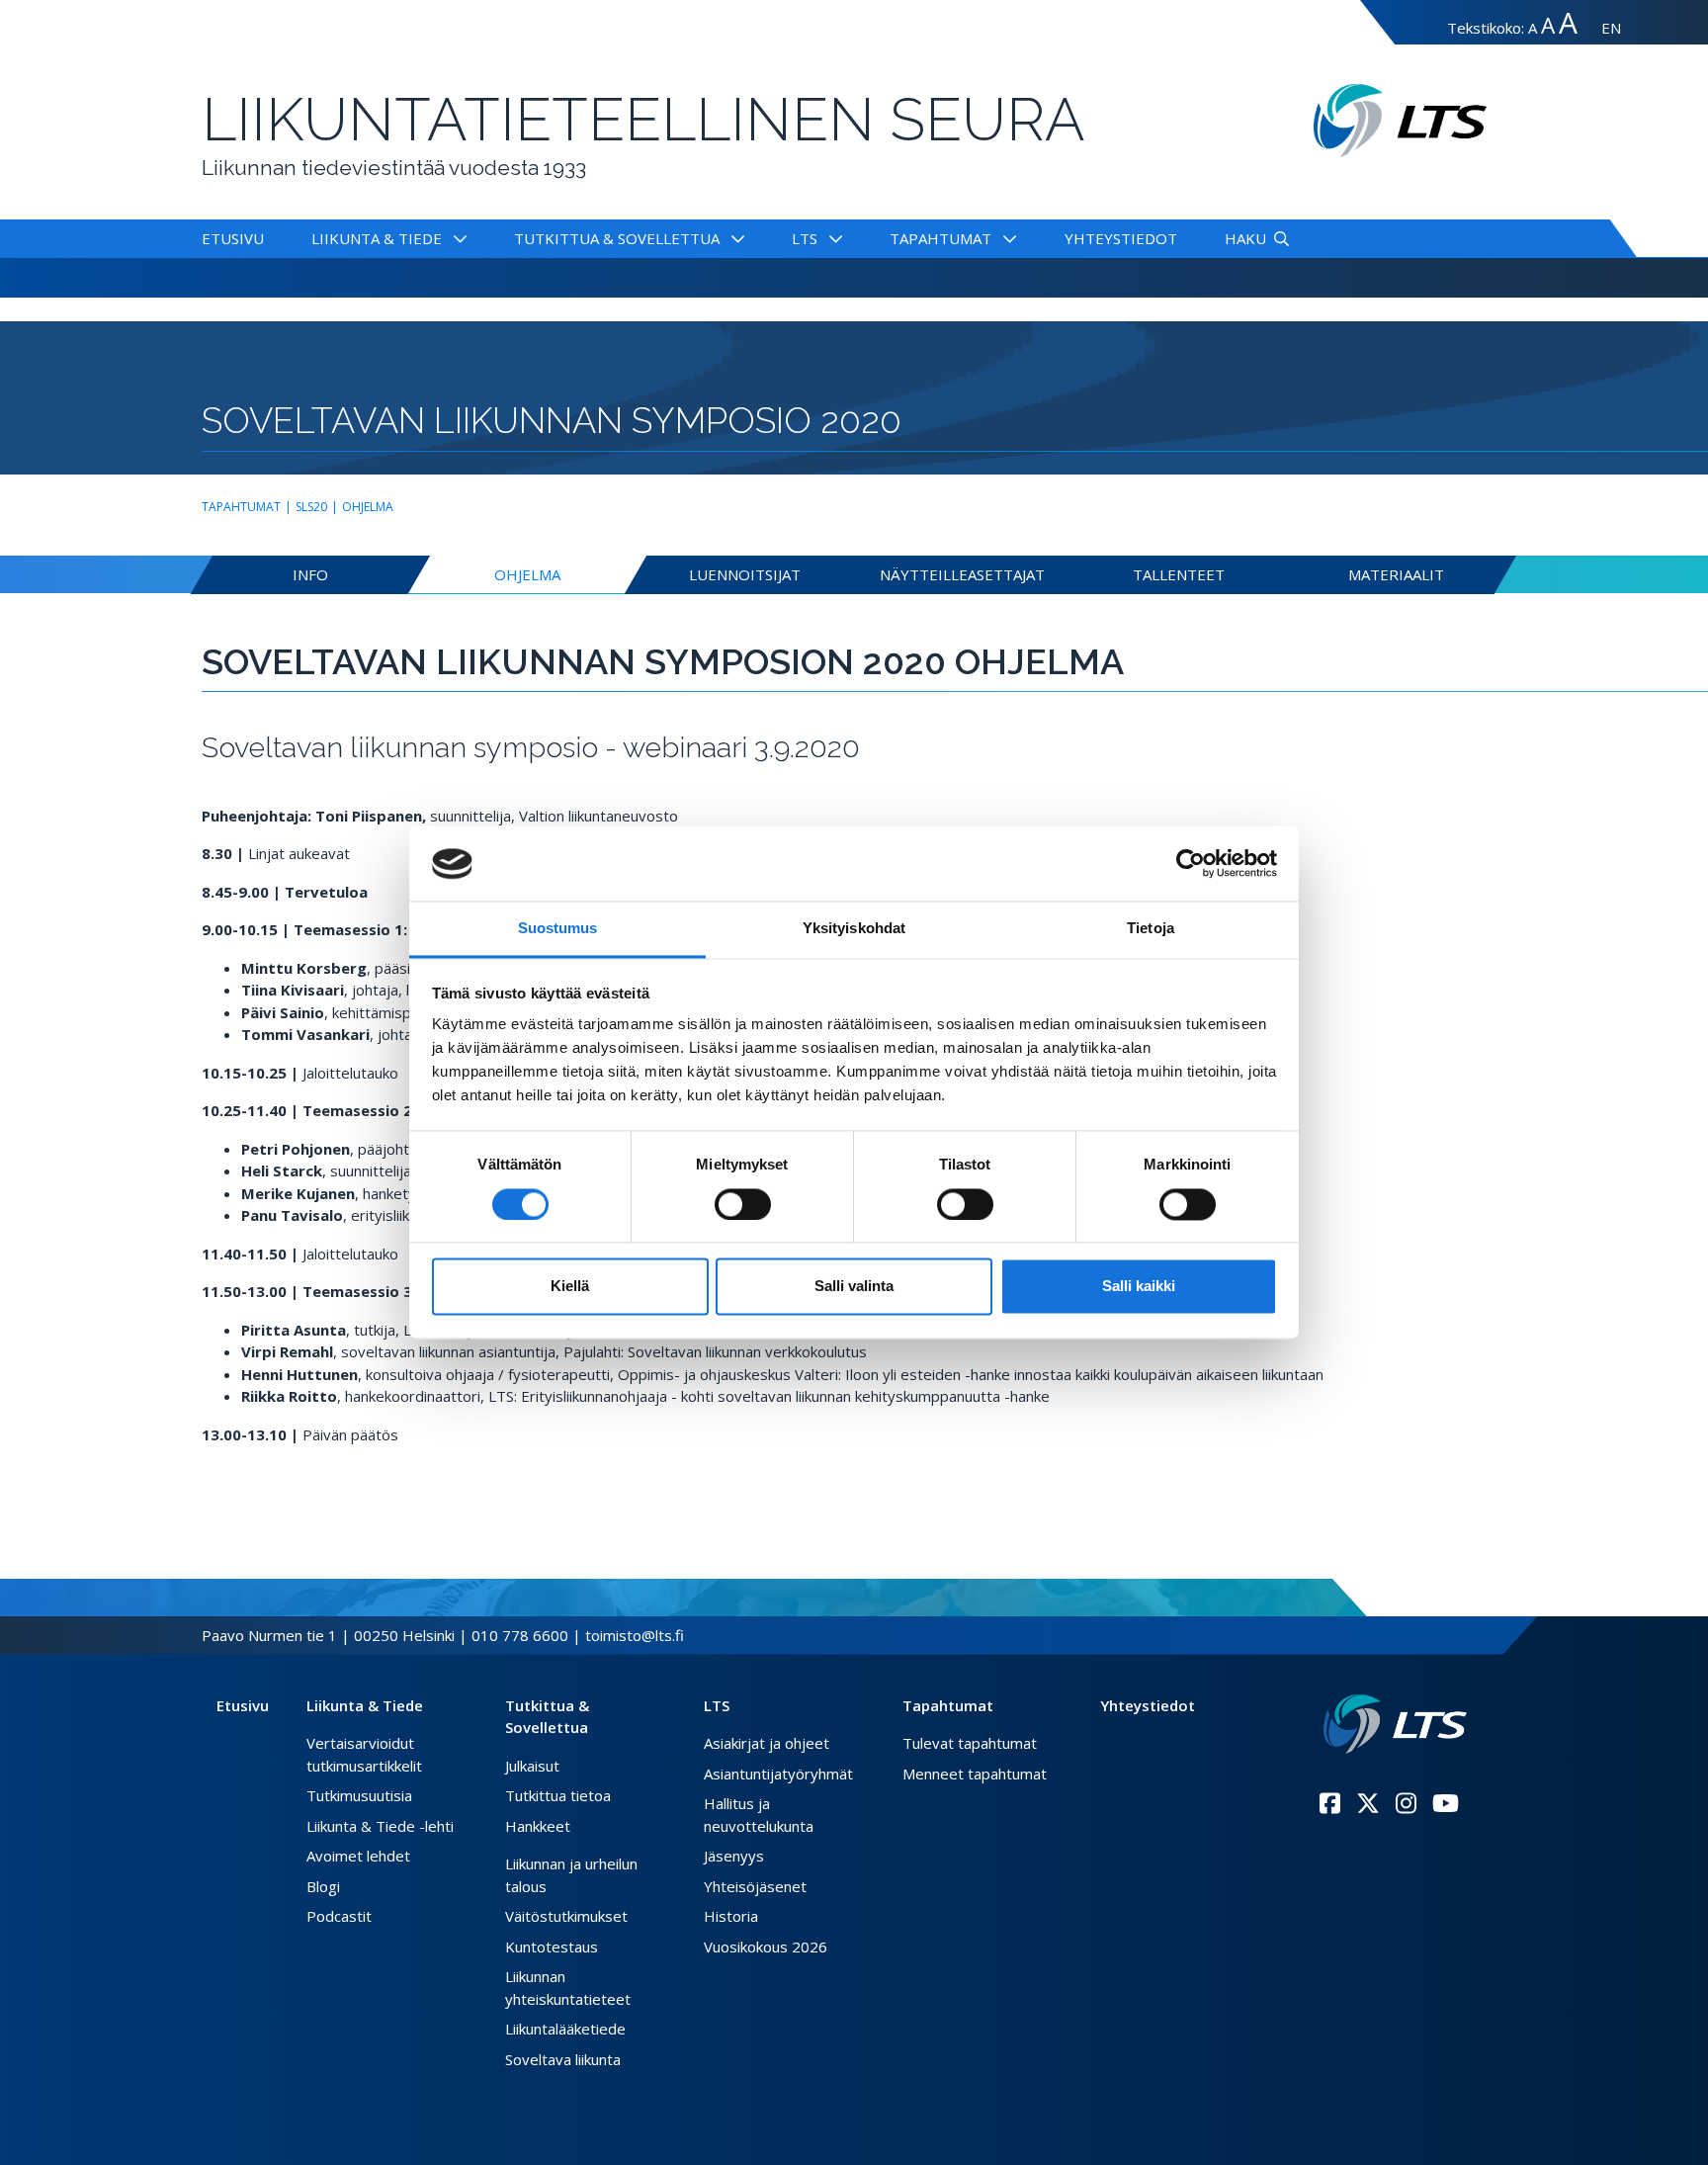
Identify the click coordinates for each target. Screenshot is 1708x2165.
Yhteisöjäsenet (755, 1886)
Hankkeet (538, 1826)
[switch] (743, 1205)
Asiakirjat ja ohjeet (767, 1743)
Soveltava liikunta (563, 2059)
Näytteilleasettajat (962, 574)
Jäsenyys (734, 1856)
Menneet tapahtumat (975, 1774)
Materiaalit (1396, 574)
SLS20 (311, 507)
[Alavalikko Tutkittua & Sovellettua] (734, 238)
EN (1611, 28)
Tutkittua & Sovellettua (617, 238)
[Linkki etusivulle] (1395, 1725)
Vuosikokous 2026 (766, 1947)
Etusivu (233, 238)
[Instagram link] (1406, 1803)
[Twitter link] (1368, 1803)
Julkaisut (532, 1766)
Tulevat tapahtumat (970, 1743)
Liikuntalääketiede (565, 2029)
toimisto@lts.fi (635, 1635)
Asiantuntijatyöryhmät (778, 1774)
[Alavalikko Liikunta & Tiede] (456, 238)
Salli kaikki (1139, 1287)
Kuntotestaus (552, 1947)
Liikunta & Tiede (377, 238)
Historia (731, 1916)
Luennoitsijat (745, 574)
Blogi (323, 1886)
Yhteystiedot (1121, 238)
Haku (1245, 238)
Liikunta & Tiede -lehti (380, 1826)
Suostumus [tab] (558, 929)
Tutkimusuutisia (359, 1795)
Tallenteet (1179, 574)
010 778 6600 (520, 1635)
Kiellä (570, 1287)
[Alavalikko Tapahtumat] (1006, 238)
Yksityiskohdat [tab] (854, 929)
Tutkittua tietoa (558, 1795)
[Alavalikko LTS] (832, 238)
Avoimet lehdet (358, 1856)
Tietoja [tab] (1151, 929)
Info (310, 574)
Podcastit (339, 1916)
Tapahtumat (940, 238)
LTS (805, 238)
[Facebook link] (1330, 1803)
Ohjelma (368, 507)
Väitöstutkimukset (566, 1916)
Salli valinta (854, 1287)
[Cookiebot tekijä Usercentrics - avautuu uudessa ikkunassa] (1191, 864)
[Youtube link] (1446, 1803)
